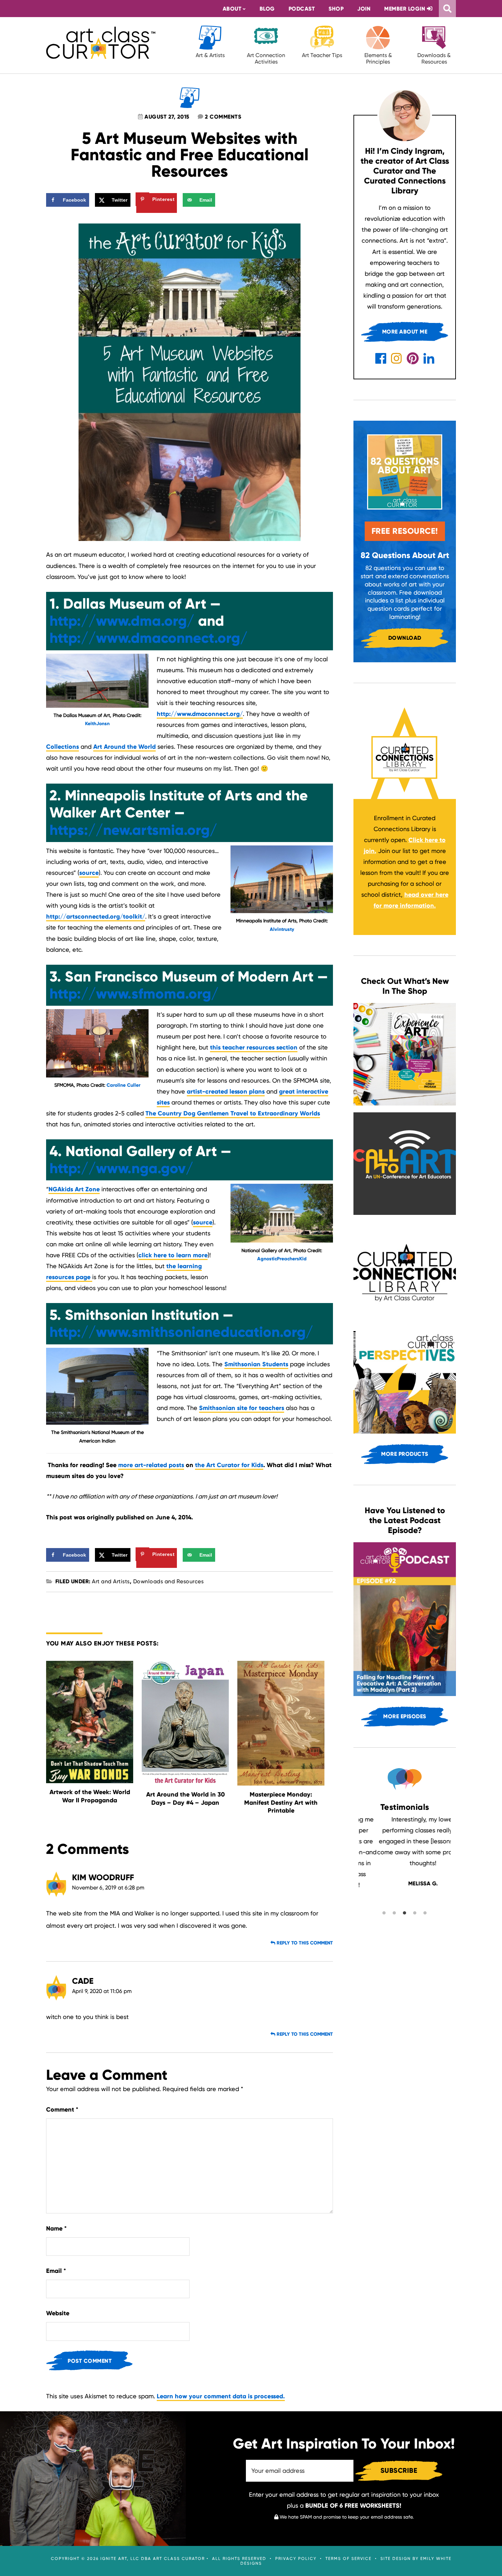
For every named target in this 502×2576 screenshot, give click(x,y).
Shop (336, 9)
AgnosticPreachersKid (282, 1259)
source (89, 873)
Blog (267, 9)
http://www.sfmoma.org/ (134, 994)
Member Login (406, 9)
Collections (62, 747)
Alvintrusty (282, 929)
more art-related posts (151, 1465)
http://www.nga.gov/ (121, 1168)
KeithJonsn (97, 724)
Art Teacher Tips (322, 55)
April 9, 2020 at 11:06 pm (102, 1991)
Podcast (302, 9)
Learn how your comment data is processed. (221, 2396)
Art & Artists (210, 55)
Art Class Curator (101, 43)
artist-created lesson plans (226, 1092)
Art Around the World (124, 747)
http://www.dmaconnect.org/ (149, 638)
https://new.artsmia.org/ (133, 830)
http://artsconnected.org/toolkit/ (96, 917)
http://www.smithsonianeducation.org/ (181, 1332)
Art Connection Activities (266, 58)
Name (56, 2228)
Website (58, 2313)
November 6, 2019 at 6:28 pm (108, 1888)
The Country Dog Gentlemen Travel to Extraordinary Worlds (233, 1113)
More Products (405, 1454)
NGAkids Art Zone (74, 1189)
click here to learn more (173, 1255)
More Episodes (405, 1716)
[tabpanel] (405, 1851)
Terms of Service (348, 2559)
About (232, 9)
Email (56, 2271)
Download (405, 638)
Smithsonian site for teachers (242, 1408)
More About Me (405, 332)
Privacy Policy (296, 2559)
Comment (62, 2110)
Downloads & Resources (434, 58)
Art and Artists (111, 1581)
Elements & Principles (378, 58)
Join (364, 9)
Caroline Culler (123, 1085)
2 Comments (223, 117)
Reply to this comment (304, 1943)
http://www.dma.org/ (122, 621)
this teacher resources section (254, 1047)
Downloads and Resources (169, 1581)
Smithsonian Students (256, 1364)
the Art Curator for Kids (229, 1465)
